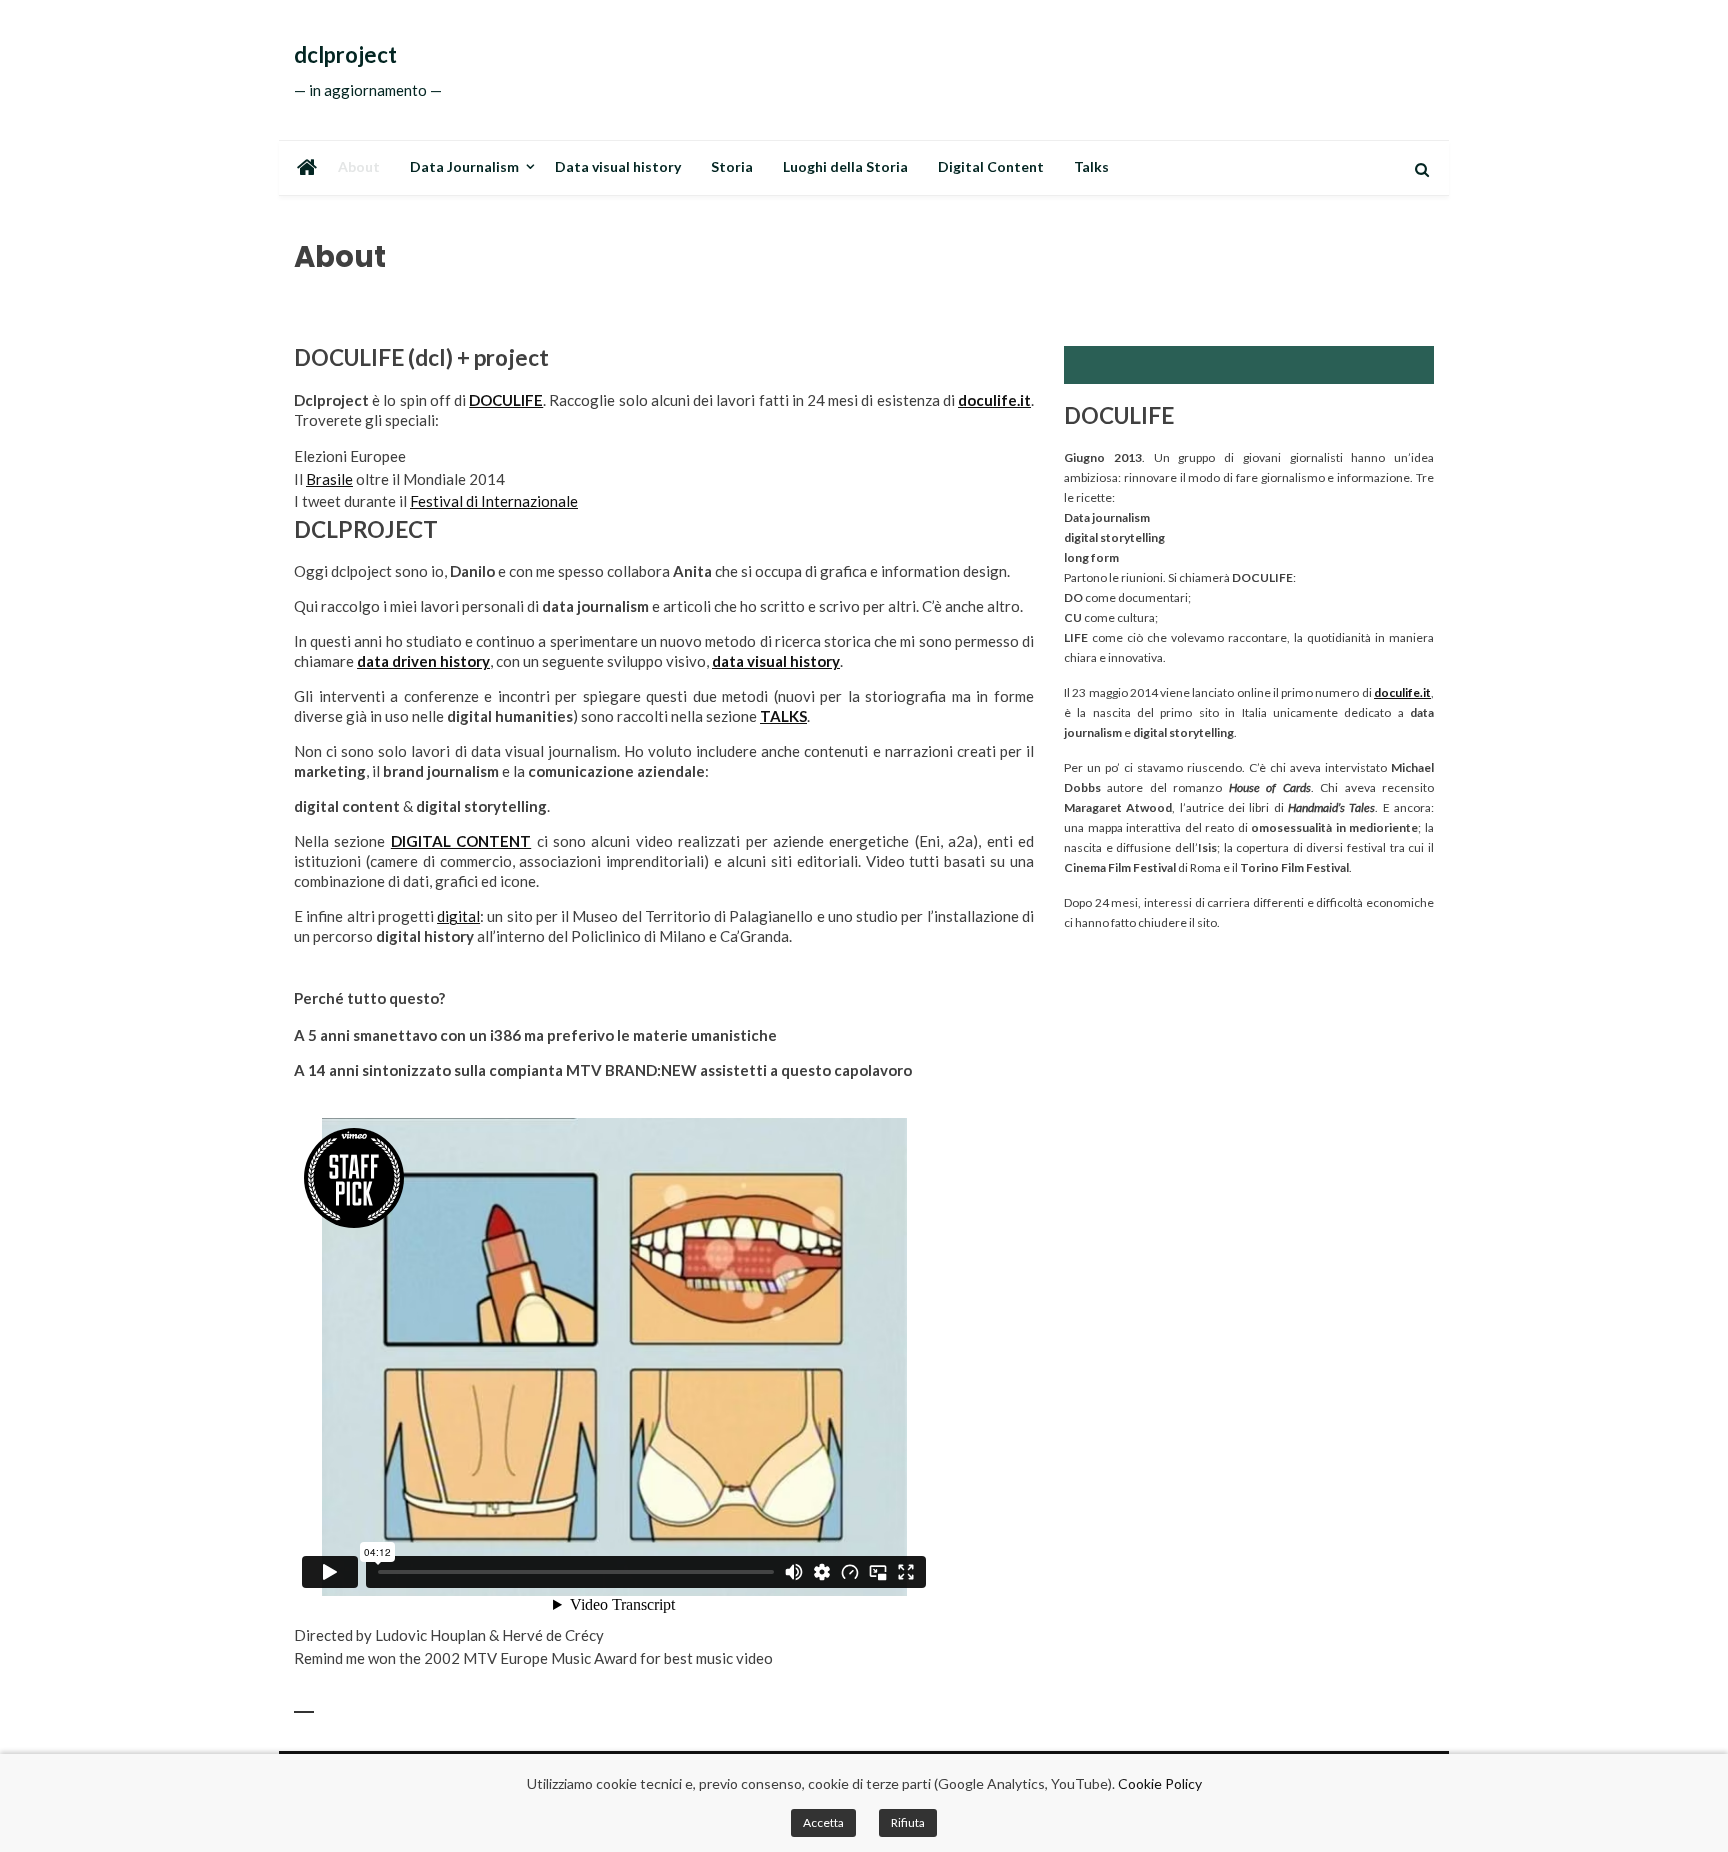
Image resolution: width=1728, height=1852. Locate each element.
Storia (732, 166)
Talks (1091, 166)
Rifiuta (908, 1822)
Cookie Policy (1160, 1783)
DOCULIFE (506, 400)
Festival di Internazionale (494, 501)
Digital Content (991, 166)
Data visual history (618, 166)
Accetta (823, 1822)
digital (458, 916)
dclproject (345, 55)
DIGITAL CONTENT (461, 841)
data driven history (423, 661)
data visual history (776, 661)
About (359, 166)
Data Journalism (464, 166)
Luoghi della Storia (845, 166)
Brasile (329, 479)
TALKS (783, 716)
